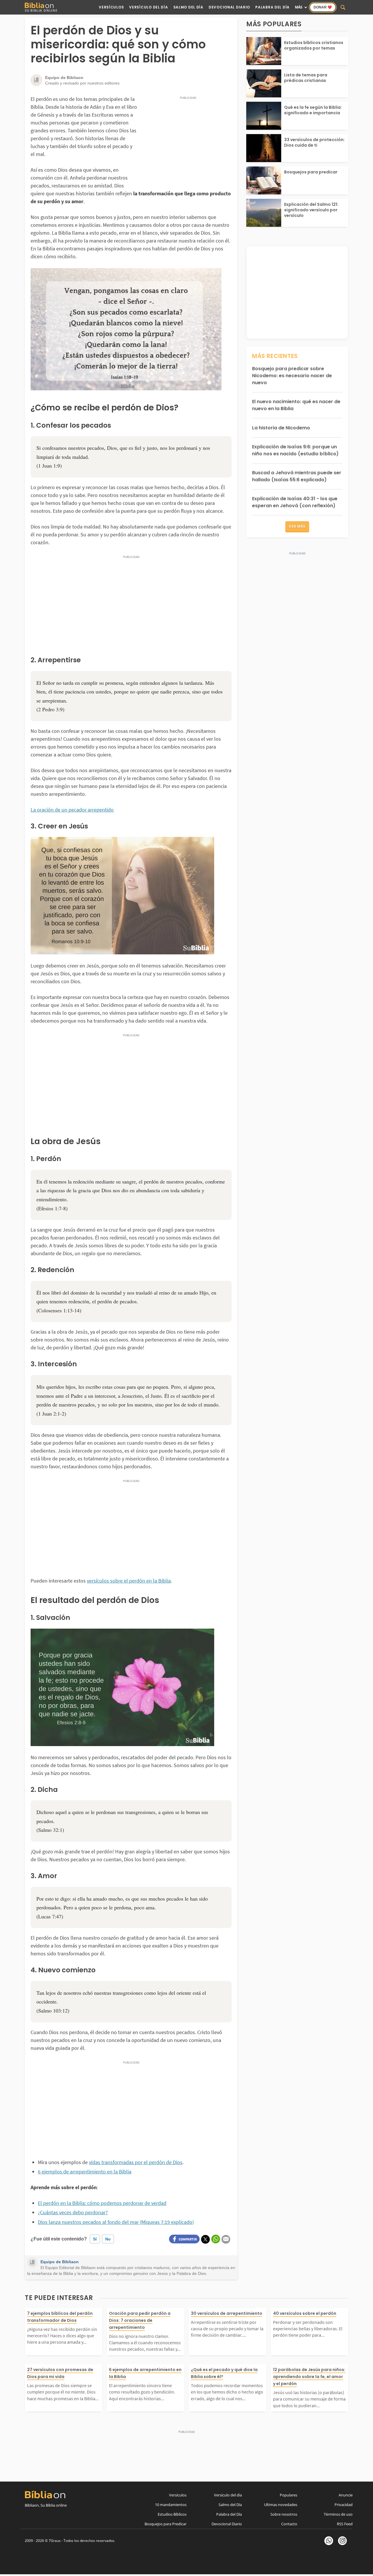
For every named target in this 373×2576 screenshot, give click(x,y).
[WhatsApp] (329, 2541)
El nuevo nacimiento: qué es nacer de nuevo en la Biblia (296, 405)
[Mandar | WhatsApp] (216, 2239)
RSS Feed (345, 2524)
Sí (95, 2239)
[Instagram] (342, 2541)
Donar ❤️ (323, 7)
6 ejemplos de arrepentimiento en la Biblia (85, 2172)
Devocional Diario (229, 7)
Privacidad (344, 2505)
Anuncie (346, 2495)
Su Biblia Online (41, 10)
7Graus (55, 2541)
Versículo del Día (148, 7)
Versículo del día (228, 2495)
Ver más (297, 526)
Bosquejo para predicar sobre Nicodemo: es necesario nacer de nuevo (292, 376)
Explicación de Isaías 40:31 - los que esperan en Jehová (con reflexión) (295, 502)
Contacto (289, 2524)
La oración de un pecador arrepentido (72, 810)
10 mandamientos (171, 2505)
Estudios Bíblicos (172, 2514)
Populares (288, 2495)
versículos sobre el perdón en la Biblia (129, 1581)
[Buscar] (343, 7)
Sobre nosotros (284, 2514)
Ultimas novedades (281, 2505)
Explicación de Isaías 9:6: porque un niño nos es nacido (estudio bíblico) (295, 450)
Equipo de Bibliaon (60, 2262)
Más (299, 7)
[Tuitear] (205, 2239)
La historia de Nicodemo (281, 428)
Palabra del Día (272, 7)
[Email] (226, 2239)
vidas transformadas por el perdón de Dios (136, 2162)
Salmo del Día (188, 7)
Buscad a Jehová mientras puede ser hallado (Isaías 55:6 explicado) (297, 476)
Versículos (111, 7)
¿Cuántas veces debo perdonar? (73, 2212)
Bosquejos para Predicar (166, 2524)
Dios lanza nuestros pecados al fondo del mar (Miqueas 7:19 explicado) (116, 2222)
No (108, 2239)
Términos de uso (338, 2514)
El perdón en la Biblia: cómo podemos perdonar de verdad (102, 2203)
